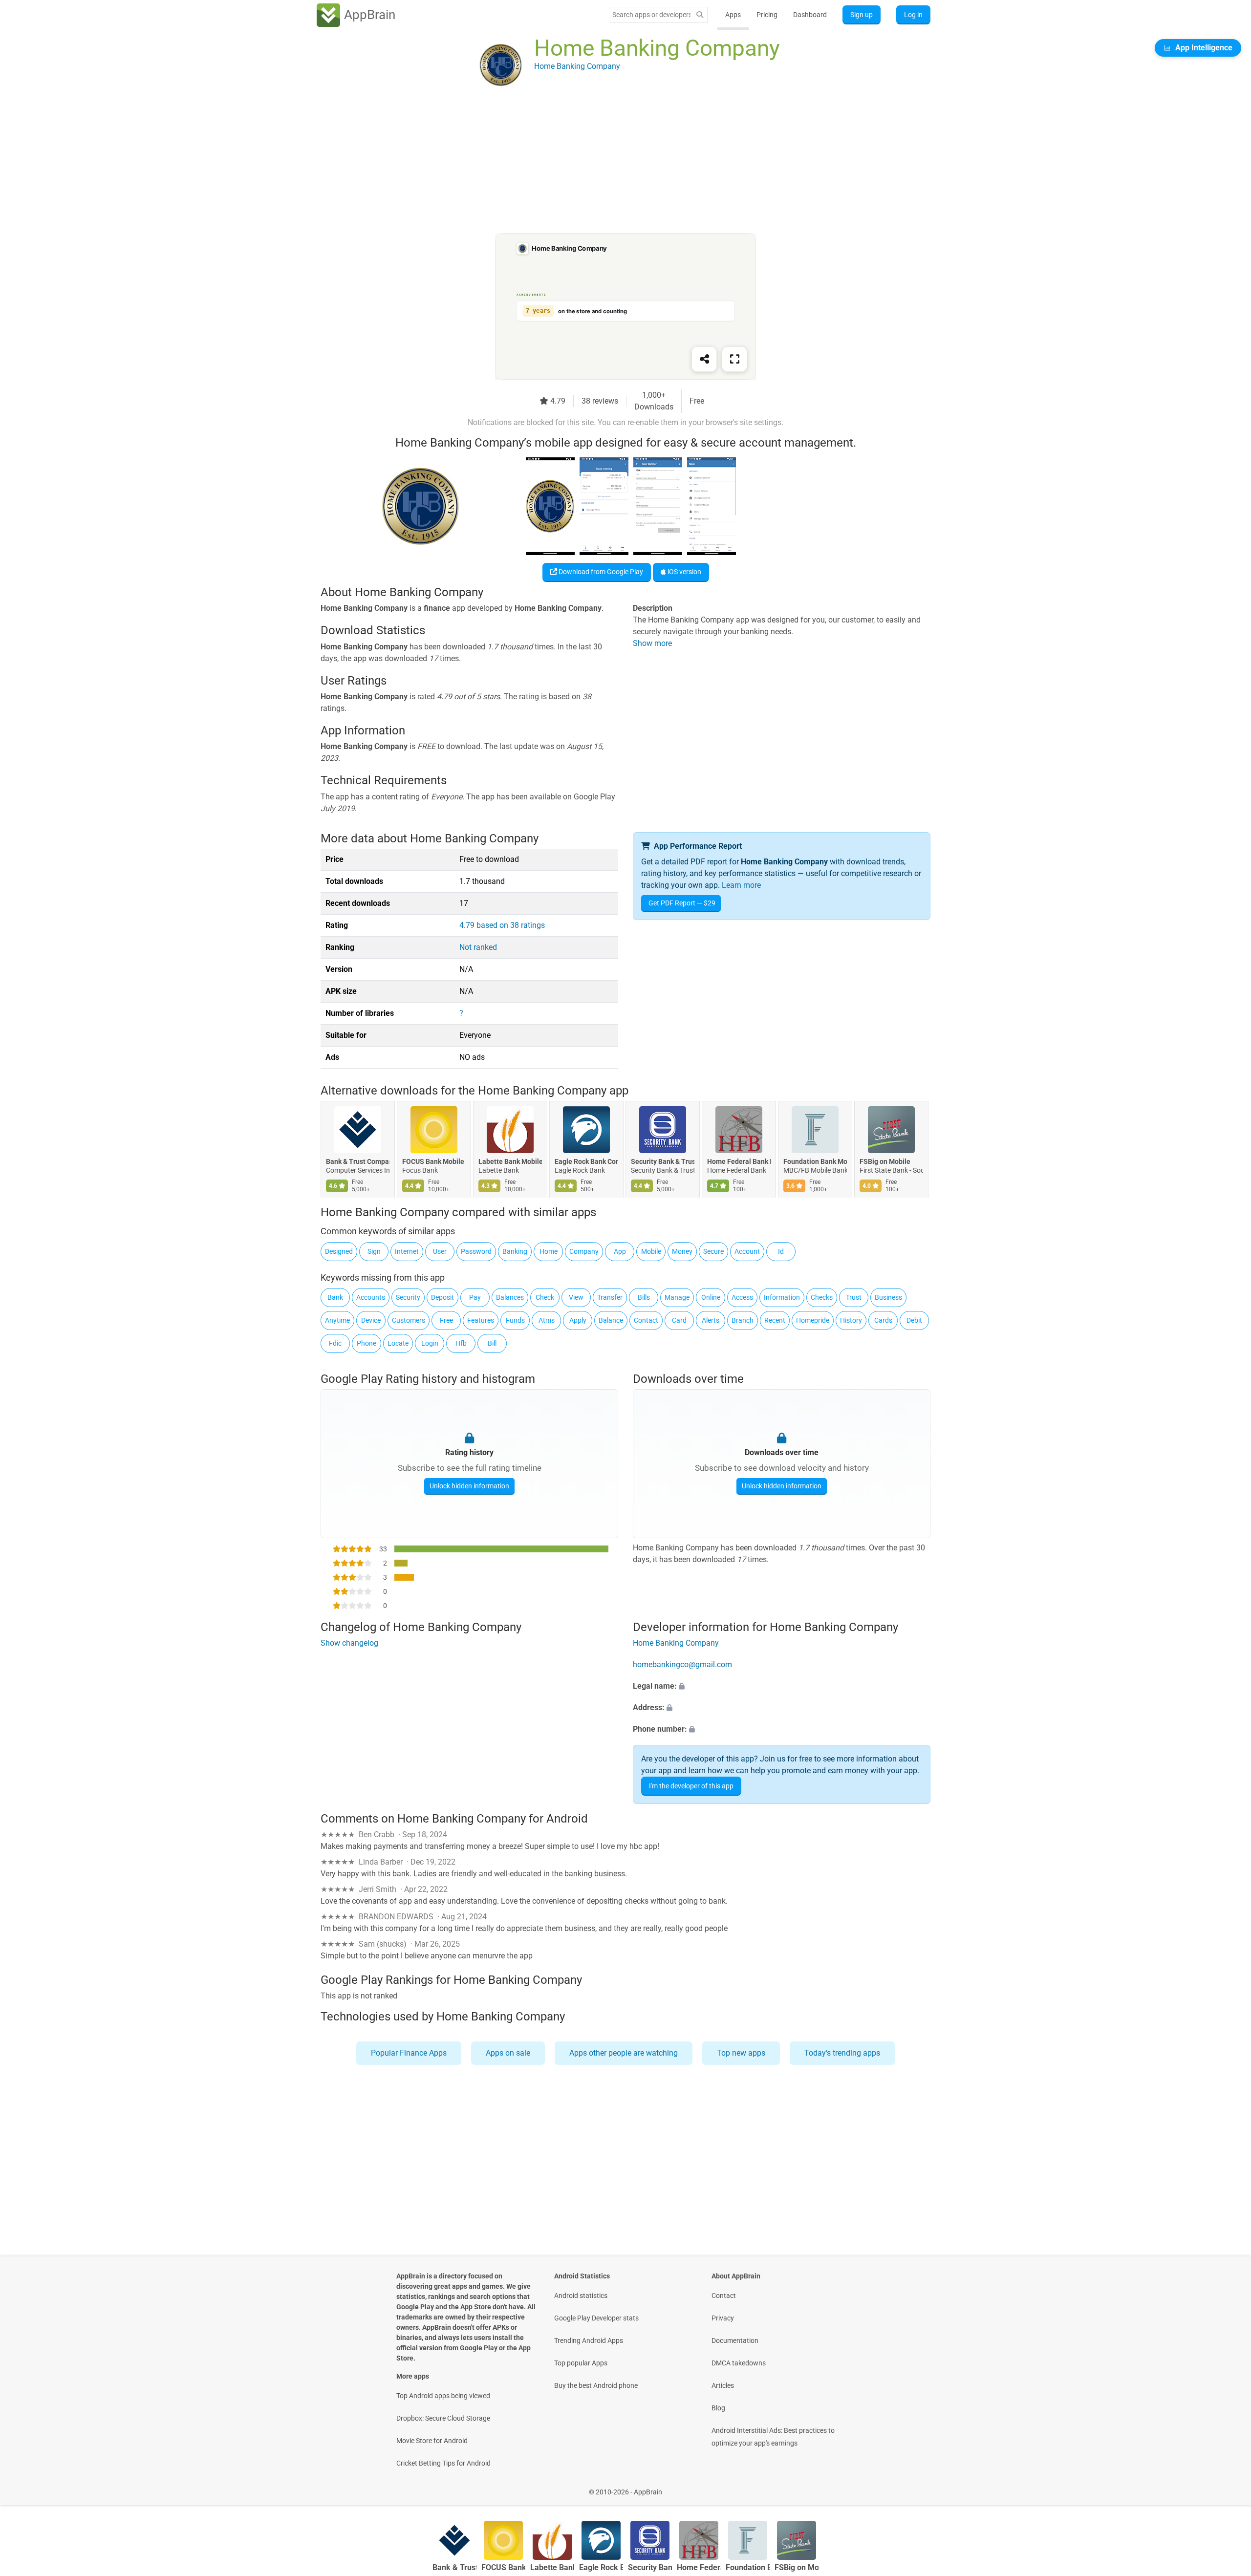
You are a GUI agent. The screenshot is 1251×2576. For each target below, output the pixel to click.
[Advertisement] (614, 165)
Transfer (610, 1297)
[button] (782, 1687)
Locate (398, 1343)
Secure (713, 1251)
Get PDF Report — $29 (682, 903)
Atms (547, 1320)
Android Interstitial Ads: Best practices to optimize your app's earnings (773, 2437)
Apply (578, 1320)
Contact (646, 1320)
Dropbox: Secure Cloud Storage (443, 2418)
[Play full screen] (734, 359)
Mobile (651, 1251)
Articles (723, 2385)
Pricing (767, 15)
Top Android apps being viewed (443, 2396)
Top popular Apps (581, 2363)
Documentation (735, 2340)
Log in (913, 15)
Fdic (335, 1343)
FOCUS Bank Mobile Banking (434, 1162)
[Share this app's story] (704, 359)
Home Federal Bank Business (739, 1162)
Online (711, 1297)
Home (549, 1251)
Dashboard (810, 15)
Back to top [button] (1227, 2487)
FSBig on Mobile (885, 1162)
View (576, 1297)
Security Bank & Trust (663, 1162)
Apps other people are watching (624, 2053)
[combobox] (651, 15)
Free (446, 1320)
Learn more (741, 885)
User (440, 1251)
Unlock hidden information (469, 1486)
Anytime (337, 1320)
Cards (883, 1320)
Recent (775, 1320)
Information (782, 1297)
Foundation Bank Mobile (815, 1162)
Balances (510, 1297)
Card (679, 1320)
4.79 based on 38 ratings (502, 925)
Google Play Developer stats (596, 2318)
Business (888, 1297)
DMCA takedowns (739, 2363)
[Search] (700, 15)
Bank (335, 1297)
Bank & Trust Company (358, 1162)
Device (371, 1320)
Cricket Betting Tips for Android (443, 2463)
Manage (677, 1297)
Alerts (711, 1320)
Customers (409, 1320)
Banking (515, 1251)
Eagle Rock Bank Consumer (586, 1162)
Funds (515, 1320)
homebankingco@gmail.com (682, 1665)
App (620, 1251)
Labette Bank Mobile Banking (510, 1162)
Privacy (723, 2318)
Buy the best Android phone (596, 2385)
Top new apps (741, 2053)
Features (481, 1320)
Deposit (442, 1297)
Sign (374, 1251)
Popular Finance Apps (409, 2053)
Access (742, 1297)
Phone (367, 1343)
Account (747, 1251)
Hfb (461, 1343)
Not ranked (478, 947)
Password (476, 1251)
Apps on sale (508, 2053)
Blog (718, 2408)
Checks (822, 1297)
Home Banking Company (676, 1643)
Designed (339, 1251)
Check (545, 1297)
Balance (611, 1320)
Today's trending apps (842, 2053)
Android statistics (581, 2296)
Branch (743, 1320)
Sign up (862, 15)
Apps (733, 15)
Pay (475, 1297)
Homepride (813, 1320)
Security (408, 1297)
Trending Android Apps (589, 2340)
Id (781, 1251)
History (851, 1320)
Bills (644, 1297)
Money (682, 1251)
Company (584, 1251)
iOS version (684, 572)
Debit (914, 1320)
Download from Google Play (600, 572)
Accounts (371, 1297)
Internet (407, 1251)
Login (430, 1343)
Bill (492, 1343)
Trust (854, 1297)
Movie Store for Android (432, 2441)
